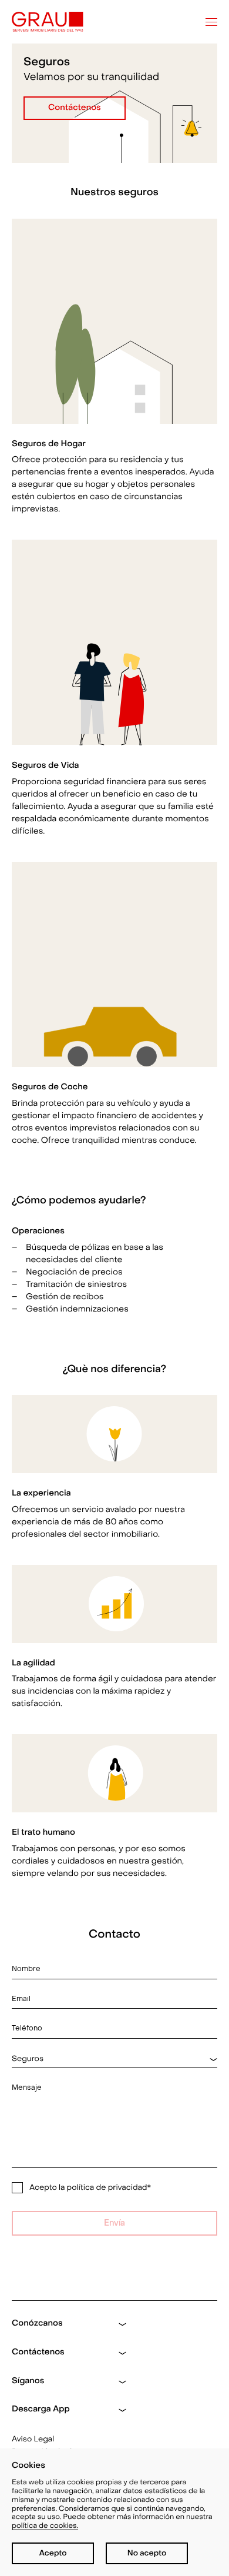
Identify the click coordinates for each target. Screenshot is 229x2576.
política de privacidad (107, 2188)
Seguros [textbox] (28, 2059)
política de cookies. (45, 2526)
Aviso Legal (33, 2439)
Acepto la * (90, 2188)
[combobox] (114, 2059)
